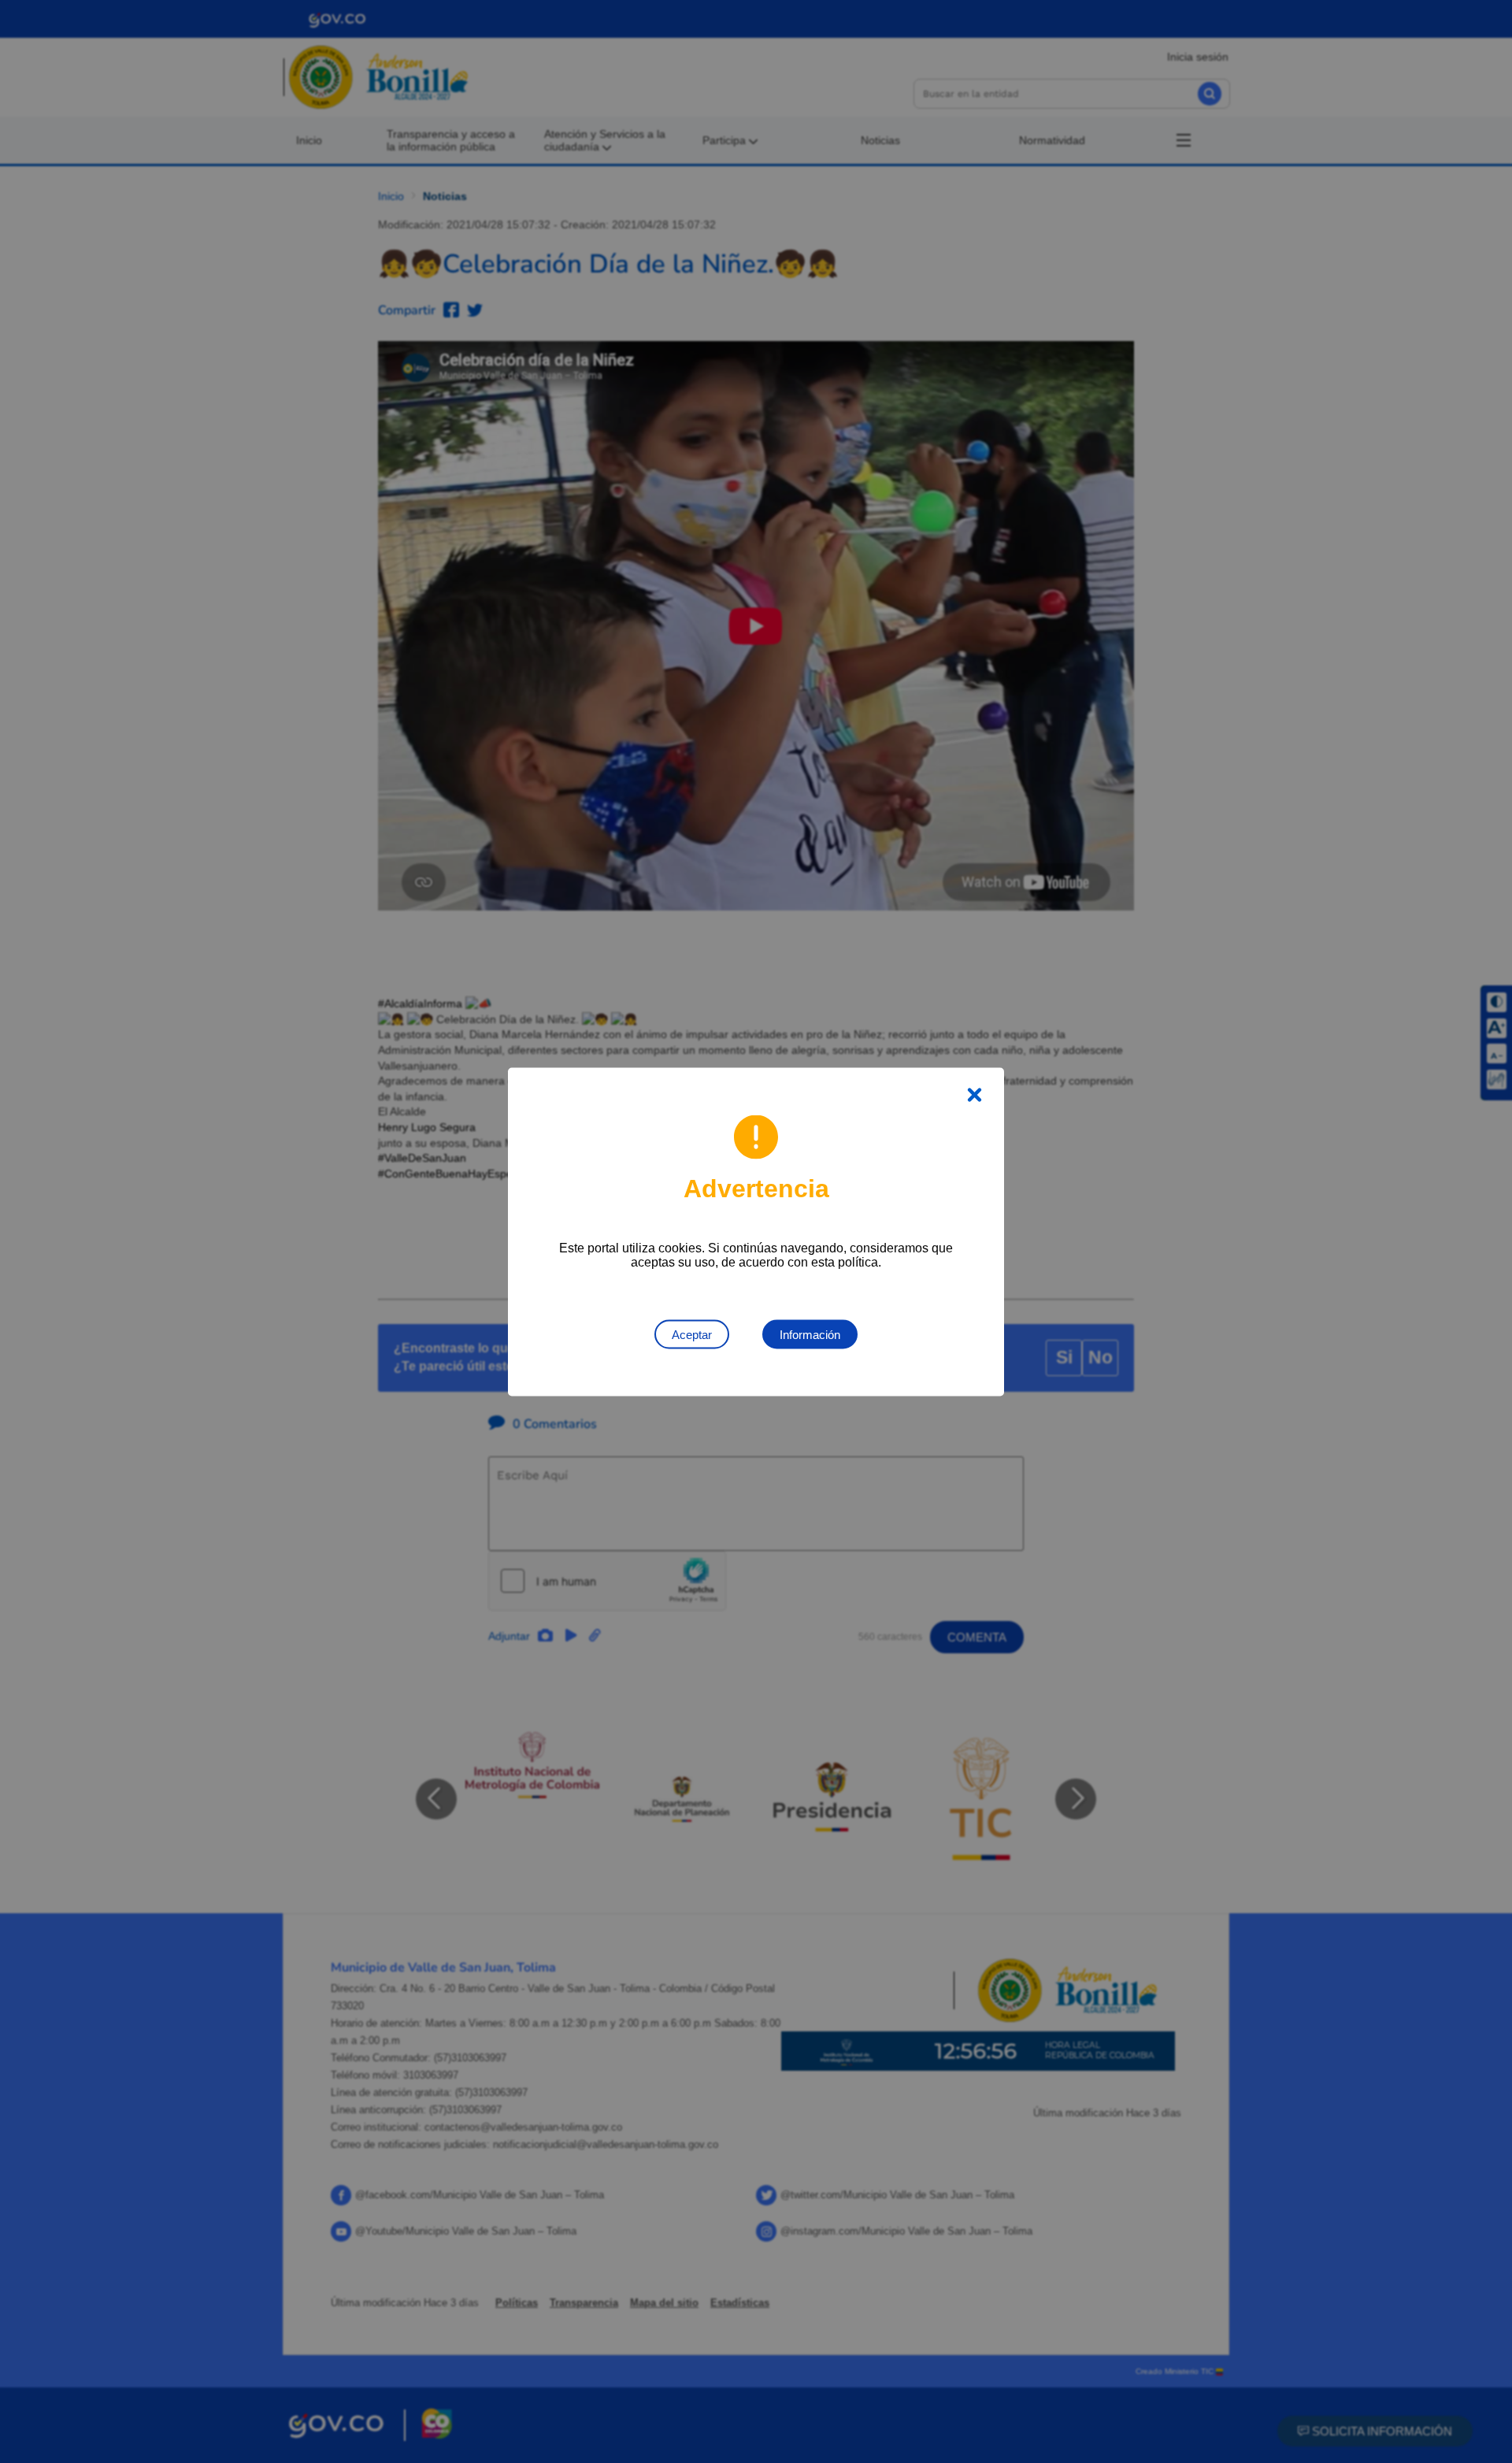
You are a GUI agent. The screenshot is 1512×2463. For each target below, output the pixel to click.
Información (810, 1334)
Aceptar (692, 1334)
